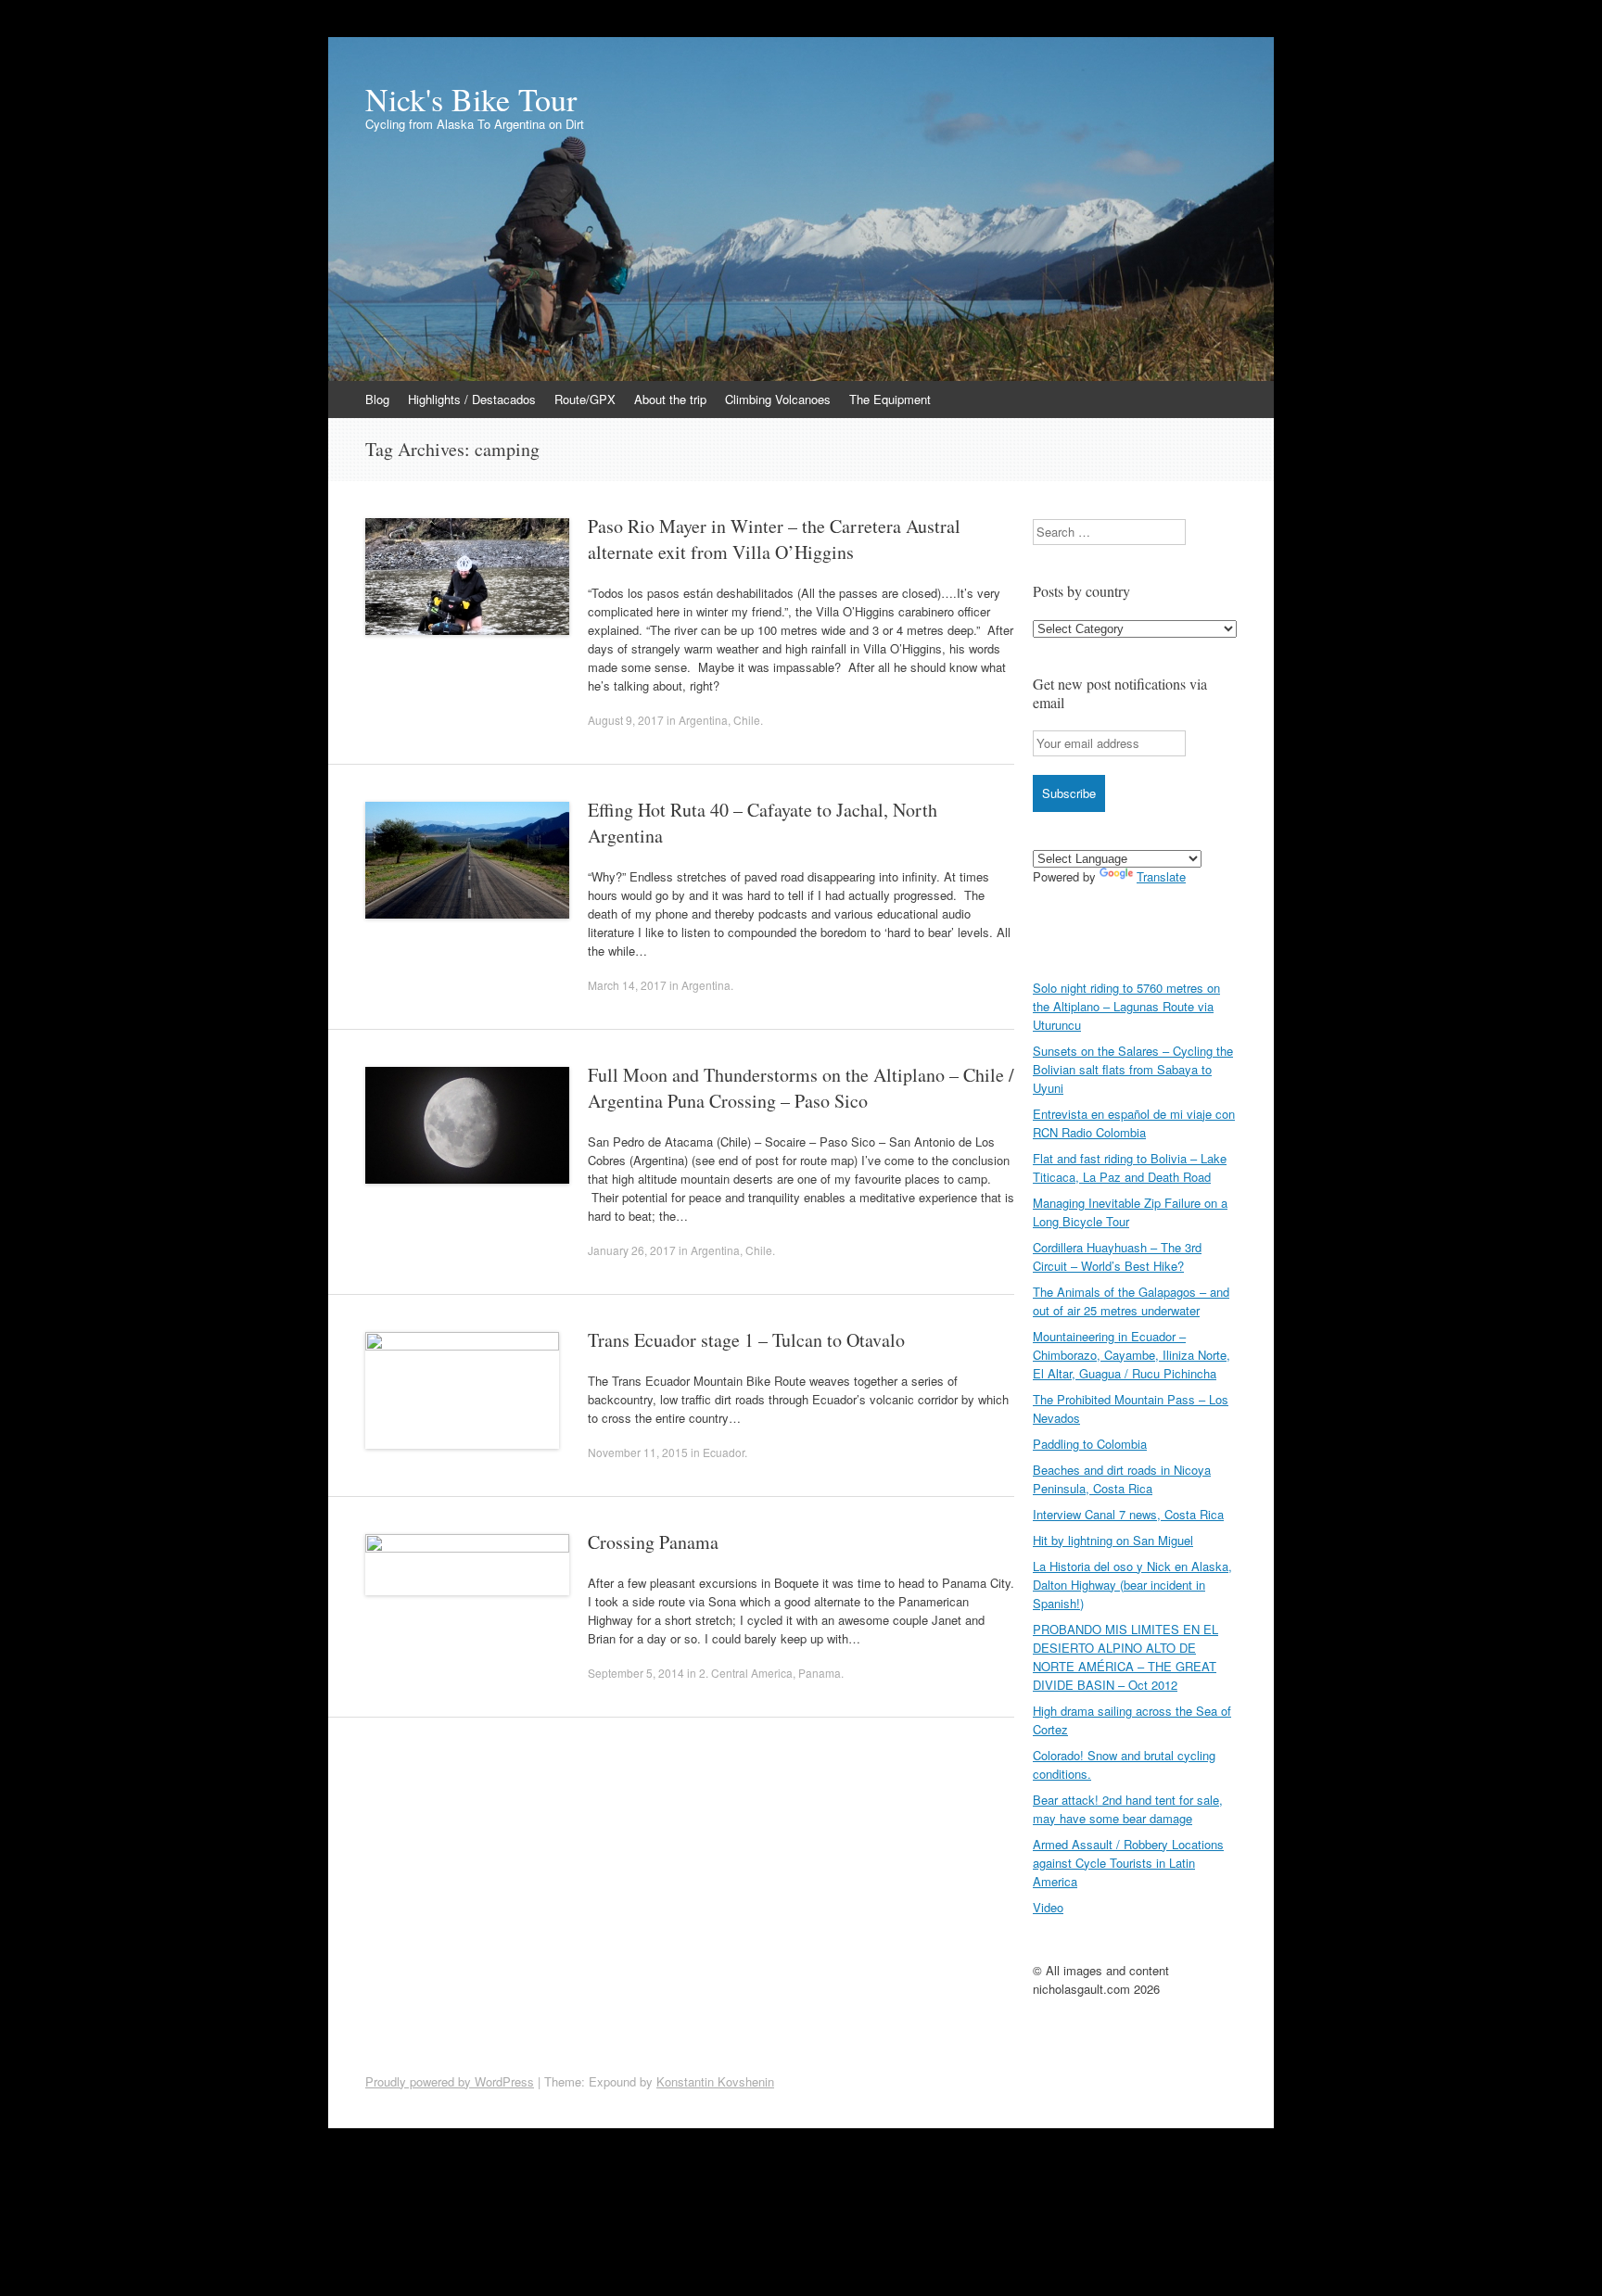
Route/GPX (585, 399)
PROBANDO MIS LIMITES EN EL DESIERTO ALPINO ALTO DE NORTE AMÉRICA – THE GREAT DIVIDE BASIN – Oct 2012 (1125, 1657)
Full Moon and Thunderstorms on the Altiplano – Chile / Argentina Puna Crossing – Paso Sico (801, 1088)
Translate (1161, 876)
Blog (377, 399)
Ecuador (724, 1452)
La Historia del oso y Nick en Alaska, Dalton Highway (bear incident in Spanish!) (1132, 1585)
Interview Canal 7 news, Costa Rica (1128, 1514)
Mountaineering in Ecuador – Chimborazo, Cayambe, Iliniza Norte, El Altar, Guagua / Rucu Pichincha (1132, 1355)
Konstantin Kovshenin (715, 2081)
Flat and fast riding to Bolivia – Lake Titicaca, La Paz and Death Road (1130, 1167)
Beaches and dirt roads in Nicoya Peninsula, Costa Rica (1122, 1479)
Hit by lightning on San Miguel (1113, 1540)
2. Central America (746, 1673)
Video (1048, 1907)
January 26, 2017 (632, 1250)
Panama (820, 1673)
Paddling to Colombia (1090, 1444)
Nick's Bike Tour (471, 99)
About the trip (670, 399)
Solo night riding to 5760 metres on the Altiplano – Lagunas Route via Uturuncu (1126, 1006)
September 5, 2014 (636, 1673)
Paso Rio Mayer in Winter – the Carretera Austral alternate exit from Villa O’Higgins (774, 539)
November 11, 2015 (638, 1452)
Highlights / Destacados (472, 399)
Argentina (703, 720)
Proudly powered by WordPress (450, 2081)
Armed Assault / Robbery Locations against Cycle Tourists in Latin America (1128, 1863)
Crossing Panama (653, 1542)
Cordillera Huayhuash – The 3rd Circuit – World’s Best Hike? (1117, 1256)
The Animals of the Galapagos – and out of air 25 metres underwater (1131, 1301)
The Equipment (890, 399)
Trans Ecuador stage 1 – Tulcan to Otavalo (746, 1340)
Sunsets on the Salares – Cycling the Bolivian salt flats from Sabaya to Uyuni (1133, 1069)
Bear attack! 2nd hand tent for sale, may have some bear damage (1128, 1809)
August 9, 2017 (626, 720)
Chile (747, 720)
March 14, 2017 (627, 985)
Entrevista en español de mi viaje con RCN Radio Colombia (1134, 1123)
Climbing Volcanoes (778, 399)
